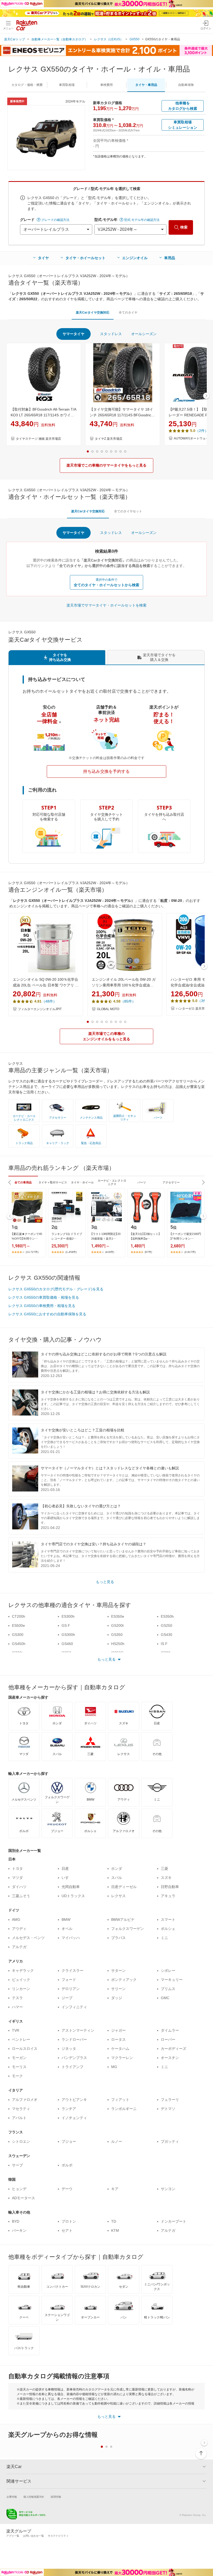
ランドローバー (74, 2039)
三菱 (164, 1869)
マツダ (17, 1878)
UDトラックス (73, 1896)
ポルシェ (168, 1929)
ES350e (118, 1616)
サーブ (17, 2165)
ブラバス (118, 1938)
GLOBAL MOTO (108, 1009)
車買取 (67, 85)
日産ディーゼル (124, 1887)
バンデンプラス (74, 2058)
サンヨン (168, 2189)
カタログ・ (27, 85)
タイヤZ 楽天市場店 (109, 439)
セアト (67, 2230)
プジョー (69, 2141)
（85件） (128, 1001)
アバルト (19, 2118)
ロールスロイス (25, 2049)
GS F (66, 1625)
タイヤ (43, 258)
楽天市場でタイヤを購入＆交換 (159, 657)
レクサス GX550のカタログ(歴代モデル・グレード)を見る (56, 1289)
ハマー (17, 2007)
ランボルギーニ (124, 2109)
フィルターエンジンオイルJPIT (40, 1009)
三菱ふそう (21, 1896)
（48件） (49, 1001)
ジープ (67, 1998)
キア (115, 2189)
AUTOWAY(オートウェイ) (192, 438)
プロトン (69, 2221)
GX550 (135, 39)
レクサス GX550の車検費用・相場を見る (42, 1306)
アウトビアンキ (74, 2100)
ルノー (117, 2141)
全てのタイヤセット (128, 511)
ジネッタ (69, 2049)
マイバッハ (71, 1938)
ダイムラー (170, 2030)
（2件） (202, 431)
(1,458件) (71, 1252)
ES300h (68, 1616)
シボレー (168, 1971)
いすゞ (67, 1878)
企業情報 (12, 2497)
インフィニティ (74, 2007)
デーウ (67, 2189)
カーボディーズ (174, 2049)
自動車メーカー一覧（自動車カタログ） (59, 39)
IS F (164, 1644)
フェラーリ (170, 2100)
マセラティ (21, 2109)
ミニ (164, 1938)
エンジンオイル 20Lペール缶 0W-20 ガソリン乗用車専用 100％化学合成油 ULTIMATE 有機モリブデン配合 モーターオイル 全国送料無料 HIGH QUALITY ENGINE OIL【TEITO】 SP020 (125, 983)
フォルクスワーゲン (128, 1929)
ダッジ (117, 1998)
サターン (118, 1971)
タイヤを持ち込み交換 (60, 657)
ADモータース (24, 2198)
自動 (186, 85)
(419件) (110, 1252)
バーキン (19, 2230)
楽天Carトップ (15, 39)
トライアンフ (72, 2067)
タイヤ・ (146, 85)
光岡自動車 (71, 1887)
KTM (115, 2230)
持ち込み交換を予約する (106, 771)
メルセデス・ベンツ (28, 1938)
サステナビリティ (58, 2536)
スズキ (166, 1878)
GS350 (117, 1635)
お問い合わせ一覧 (34, 2536)
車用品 (170, 258)
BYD (16, 2221)
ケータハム (120, 2049)
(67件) (148, 1252)
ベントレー (21, 2039)
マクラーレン (122, 2058)
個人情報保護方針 (34, 2497)
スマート (168, 1920)
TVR (16, 2030)
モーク (17, 2076)
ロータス (118, 2039)
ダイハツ (19, 1887)
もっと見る (105, 1582)
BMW (66, 1920)
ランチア (69, 2109)
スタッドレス (111, 334)
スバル (117, 1878)
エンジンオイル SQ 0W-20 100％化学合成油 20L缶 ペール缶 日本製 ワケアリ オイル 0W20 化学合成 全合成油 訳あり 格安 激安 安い (46, 983)
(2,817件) (190, 1252)
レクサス (118, 1896)
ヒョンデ (19, 2189)
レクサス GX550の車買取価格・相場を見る (44, 1297)
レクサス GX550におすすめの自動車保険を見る (47, 1314)
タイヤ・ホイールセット (85, 258)
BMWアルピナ (123, 1920)
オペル (67, 1929)
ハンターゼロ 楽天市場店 (193, 1009)
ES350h (167, 1616)
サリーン (118, 1989)
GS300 (18, 1635)
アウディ (19, 1929)
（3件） (204, 1001)
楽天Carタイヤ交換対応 (93, 313)
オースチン (170, 2058)
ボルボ (67, 2165)
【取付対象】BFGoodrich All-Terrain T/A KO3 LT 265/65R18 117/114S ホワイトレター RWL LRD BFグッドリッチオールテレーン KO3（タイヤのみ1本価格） (43, 413)
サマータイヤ (74, 334)
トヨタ (17, 1869)
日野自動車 (170, 1887)
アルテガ (19, 1947)
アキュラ (168, 1896)
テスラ (17, 1998)
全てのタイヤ (128, 313)
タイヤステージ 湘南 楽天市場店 (38, 439)
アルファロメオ (25, 2100)
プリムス (168, 1989)
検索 (184, 227)
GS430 (167, 1635)
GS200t (117, 1625)
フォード (69, 1980)
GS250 (167, 1625)
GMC (165, 1998)
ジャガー (118, 2030)
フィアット (120, 2100)
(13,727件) (32, 1252)
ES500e (18, 1625)
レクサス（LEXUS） (109, 39)
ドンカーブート (174, 2221)
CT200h (19, 1616)
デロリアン (71, 1989)
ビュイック (21, 1980)
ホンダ (117, 1869)
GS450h (19, 1644)
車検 (106, 85)
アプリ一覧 (13, 2536)
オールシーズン (144, 334)
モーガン (19, 2058)
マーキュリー (172, 1980)
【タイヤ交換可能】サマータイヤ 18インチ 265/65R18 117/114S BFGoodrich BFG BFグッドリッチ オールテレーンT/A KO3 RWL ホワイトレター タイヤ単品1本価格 (122, 413)
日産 (65, 1869)
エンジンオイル (135, 258)
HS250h (118, 1644)
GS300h (68, 1635)
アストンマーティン (78, 2030)
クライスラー (72, 1971)
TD (114, 2221)
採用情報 (56, 2497)
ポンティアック (124, 1980)
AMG (16, 1920)
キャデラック (23, 1971)
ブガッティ (170, 2141)
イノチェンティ (74, 2118)
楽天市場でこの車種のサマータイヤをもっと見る (106, 465)
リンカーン (21, 1989)
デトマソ (168, 2109)
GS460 (67, 1644)
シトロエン (21, 2141)
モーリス (19, 2067)
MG (114, 2067)
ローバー (168, 2039)
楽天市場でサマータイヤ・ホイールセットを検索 (106, 605)
